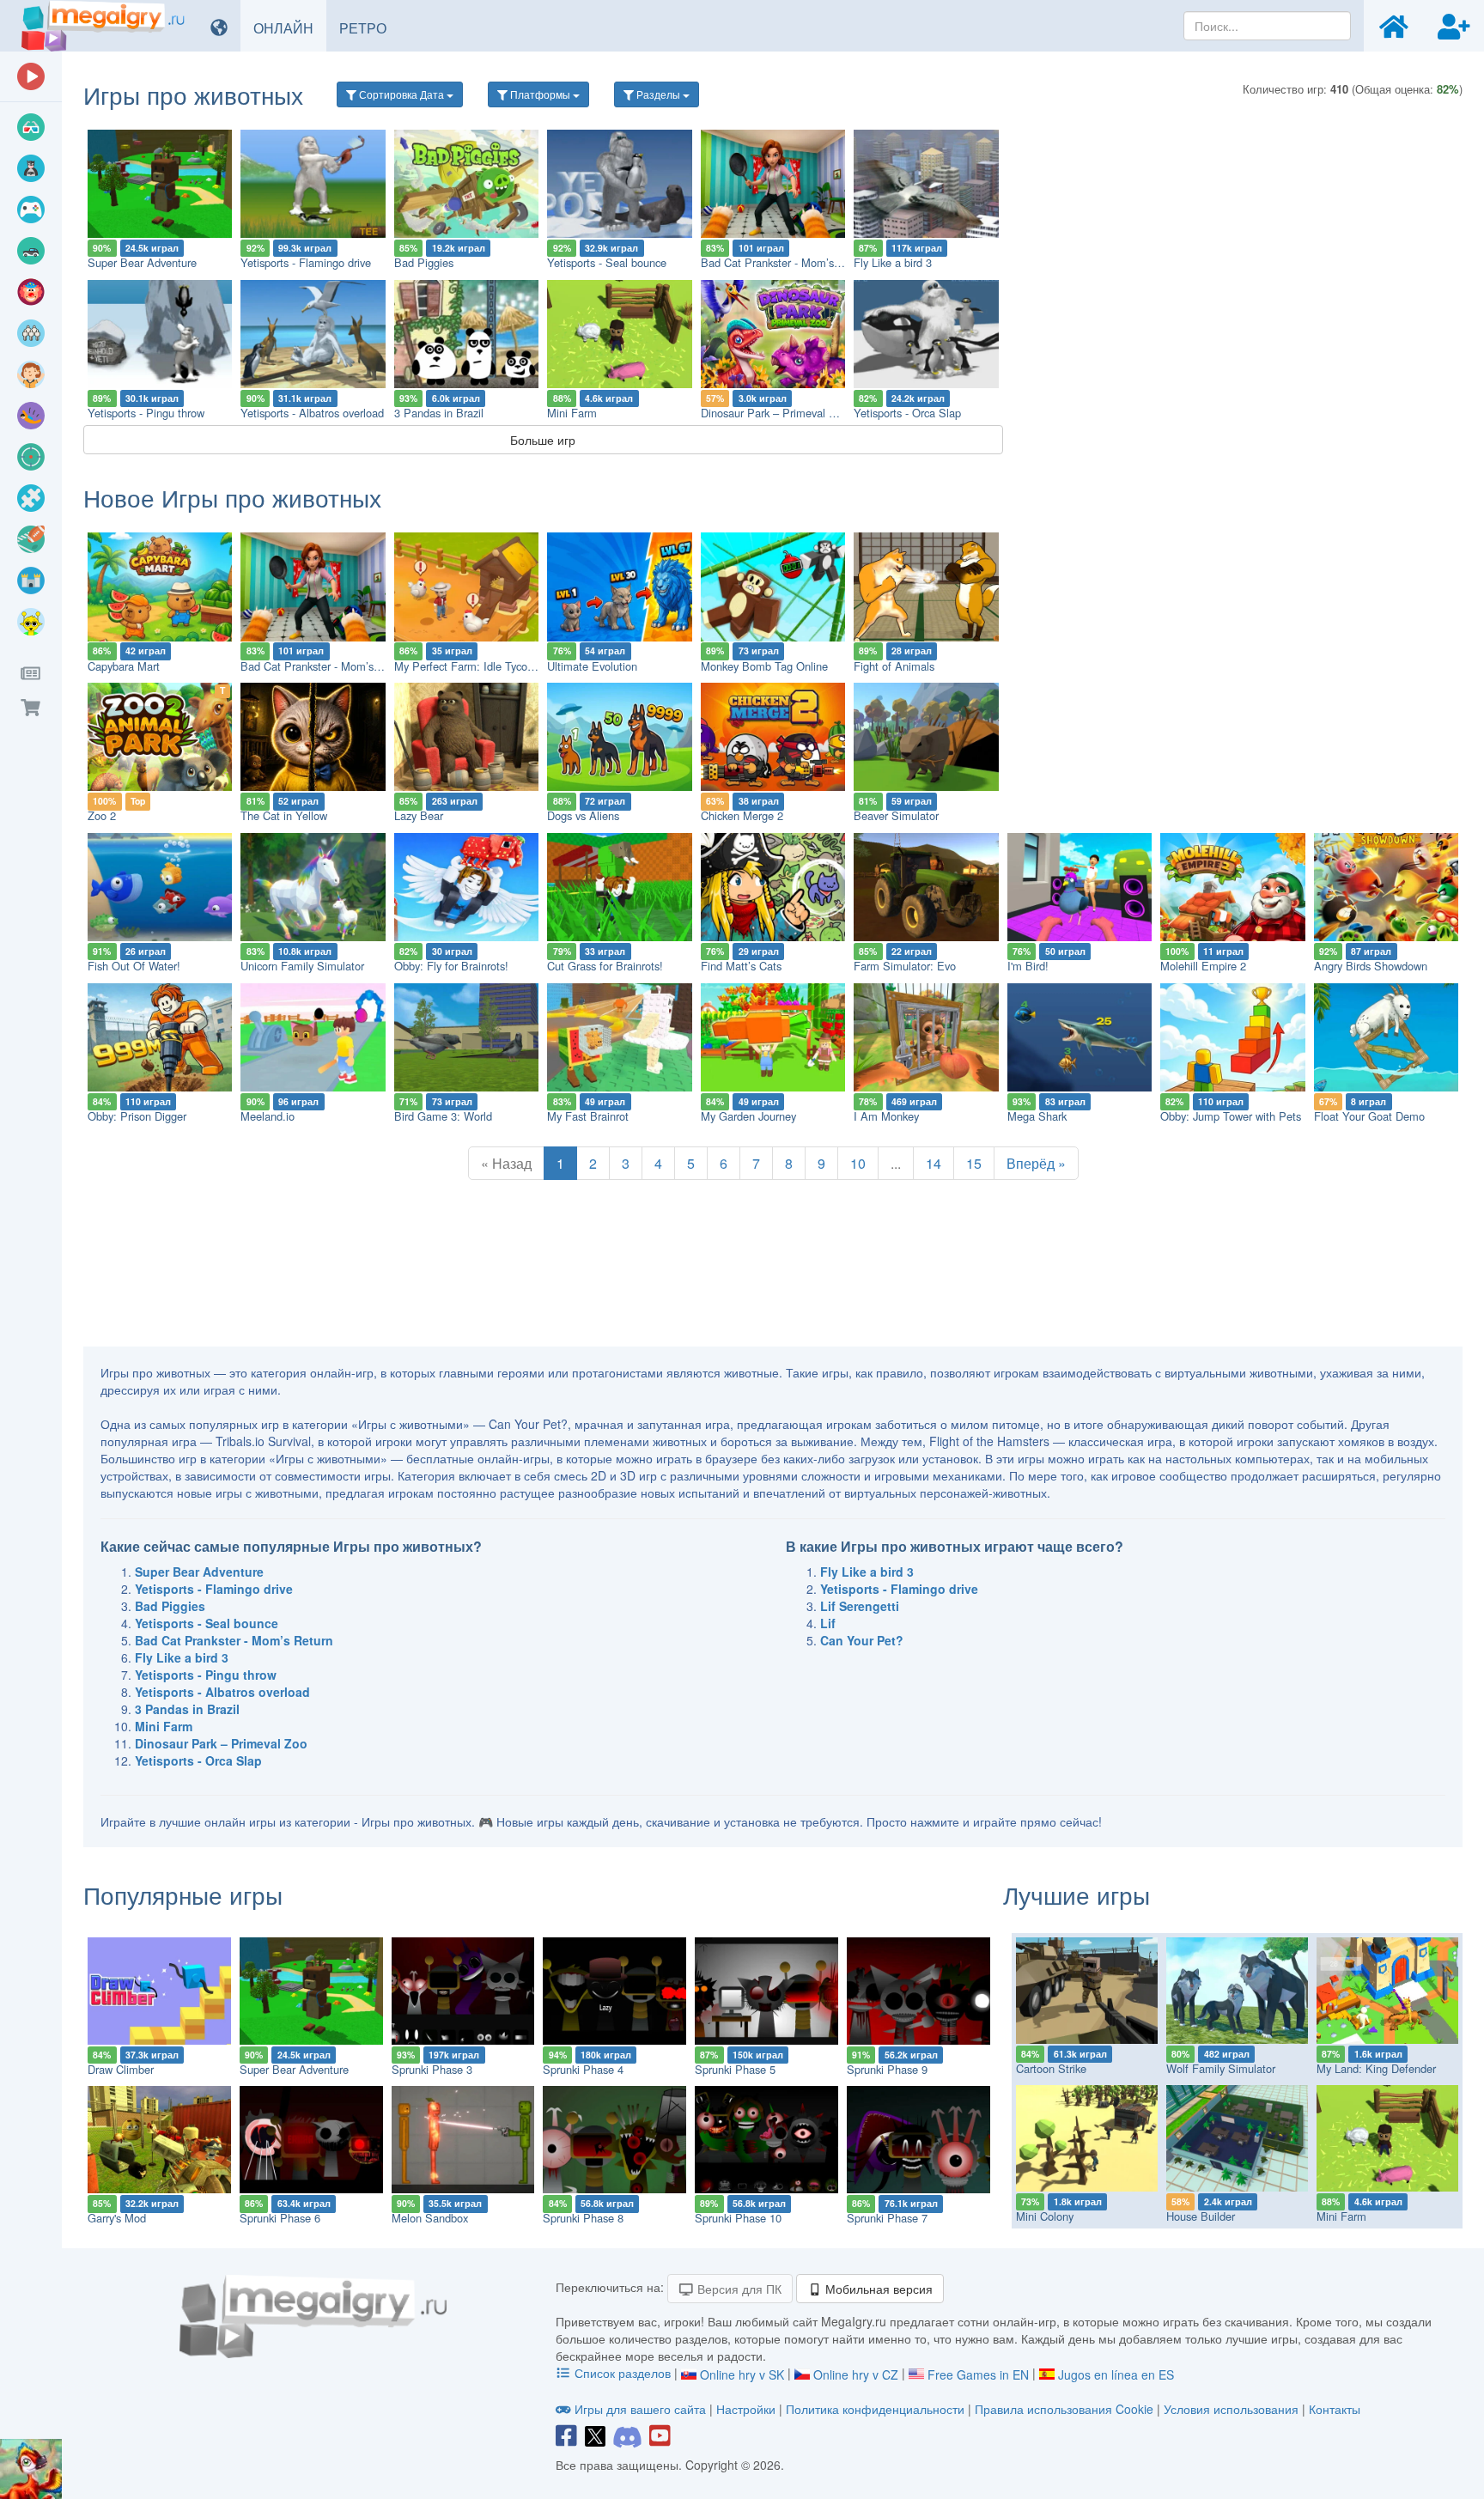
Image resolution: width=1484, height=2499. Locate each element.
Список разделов (623, 2373)
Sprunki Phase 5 (735, 2069)
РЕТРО (369, 27)
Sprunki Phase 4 (583, 2069)
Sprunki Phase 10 (738, 2218)
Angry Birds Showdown (1371, 966)
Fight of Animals (894, 666)
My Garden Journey (748, 1116)
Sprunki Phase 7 (887, 2218)
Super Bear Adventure (142, 262)
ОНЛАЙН (290, 27)
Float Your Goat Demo (1369, 1116)
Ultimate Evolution (592, 666)
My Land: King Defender (1376, 2068)
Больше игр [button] (543, 440)
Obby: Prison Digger (137, 1116)
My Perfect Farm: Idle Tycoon (467, 666)
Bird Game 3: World (443, 1116)
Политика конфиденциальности (875, 2409)
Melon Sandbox (430, 2218)
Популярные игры (183, 1894)
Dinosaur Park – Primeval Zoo (774, 413)
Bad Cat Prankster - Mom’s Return (785, 262)
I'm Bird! (1028, 966)
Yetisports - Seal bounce (607, 262)
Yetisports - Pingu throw (146, 413)
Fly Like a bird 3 (893, 262)
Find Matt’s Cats (741, 966)
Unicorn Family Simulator (302, 966)
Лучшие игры (1077, 1894)
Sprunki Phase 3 (432, 2069)
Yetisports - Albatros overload (312, 413)
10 (858, 1163)
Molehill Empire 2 (1203, 966)
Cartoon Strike (1051, 2068)
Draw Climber (121, 2069)
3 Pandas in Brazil (439, 413)
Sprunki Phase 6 (280, 2218)
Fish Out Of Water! (134, 966)
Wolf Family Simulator (1221, 2068)
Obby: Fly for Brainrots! (451, 966)
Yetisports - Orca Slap (907, 413)
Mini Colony (1045, 2216)
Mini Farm (572, 413)
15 (974, 1163)
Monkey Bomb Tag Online (764, 666)
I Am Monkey (886, 1116)
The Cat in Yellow (284, 815)
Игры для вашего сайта (640, 2409)
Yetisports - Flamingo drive (306, 262)
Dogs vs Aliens (583, 815)
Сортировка (400, 94)
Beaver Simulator (896, 815)
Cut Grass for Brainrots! (605, 966)
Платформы (540, 94)
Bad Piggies (424, 262)
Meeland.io (268, 1116)
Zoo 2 (102, 815)
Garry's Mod (117, 2218)
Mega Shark (1037, 1116)
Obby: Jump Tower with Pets (1231, 1116)
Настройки (748, 2409)
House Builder (1201, 2216)
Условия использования (1231, 2409)
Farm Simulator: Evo (905, 966)
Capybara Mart (124, 666)
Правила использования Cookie (1064, 2409)
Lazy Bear (419, 815)
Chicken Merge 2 (742, 815)
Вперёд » (1036, 1163)
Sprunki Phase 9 (887, 2069)
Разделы (658, 94)
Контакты (1335, 2409)
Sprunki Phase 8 (583, 2218)
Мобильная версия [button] (877, 2289)
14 (934, 1163)
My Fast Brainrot (588, 1116)
